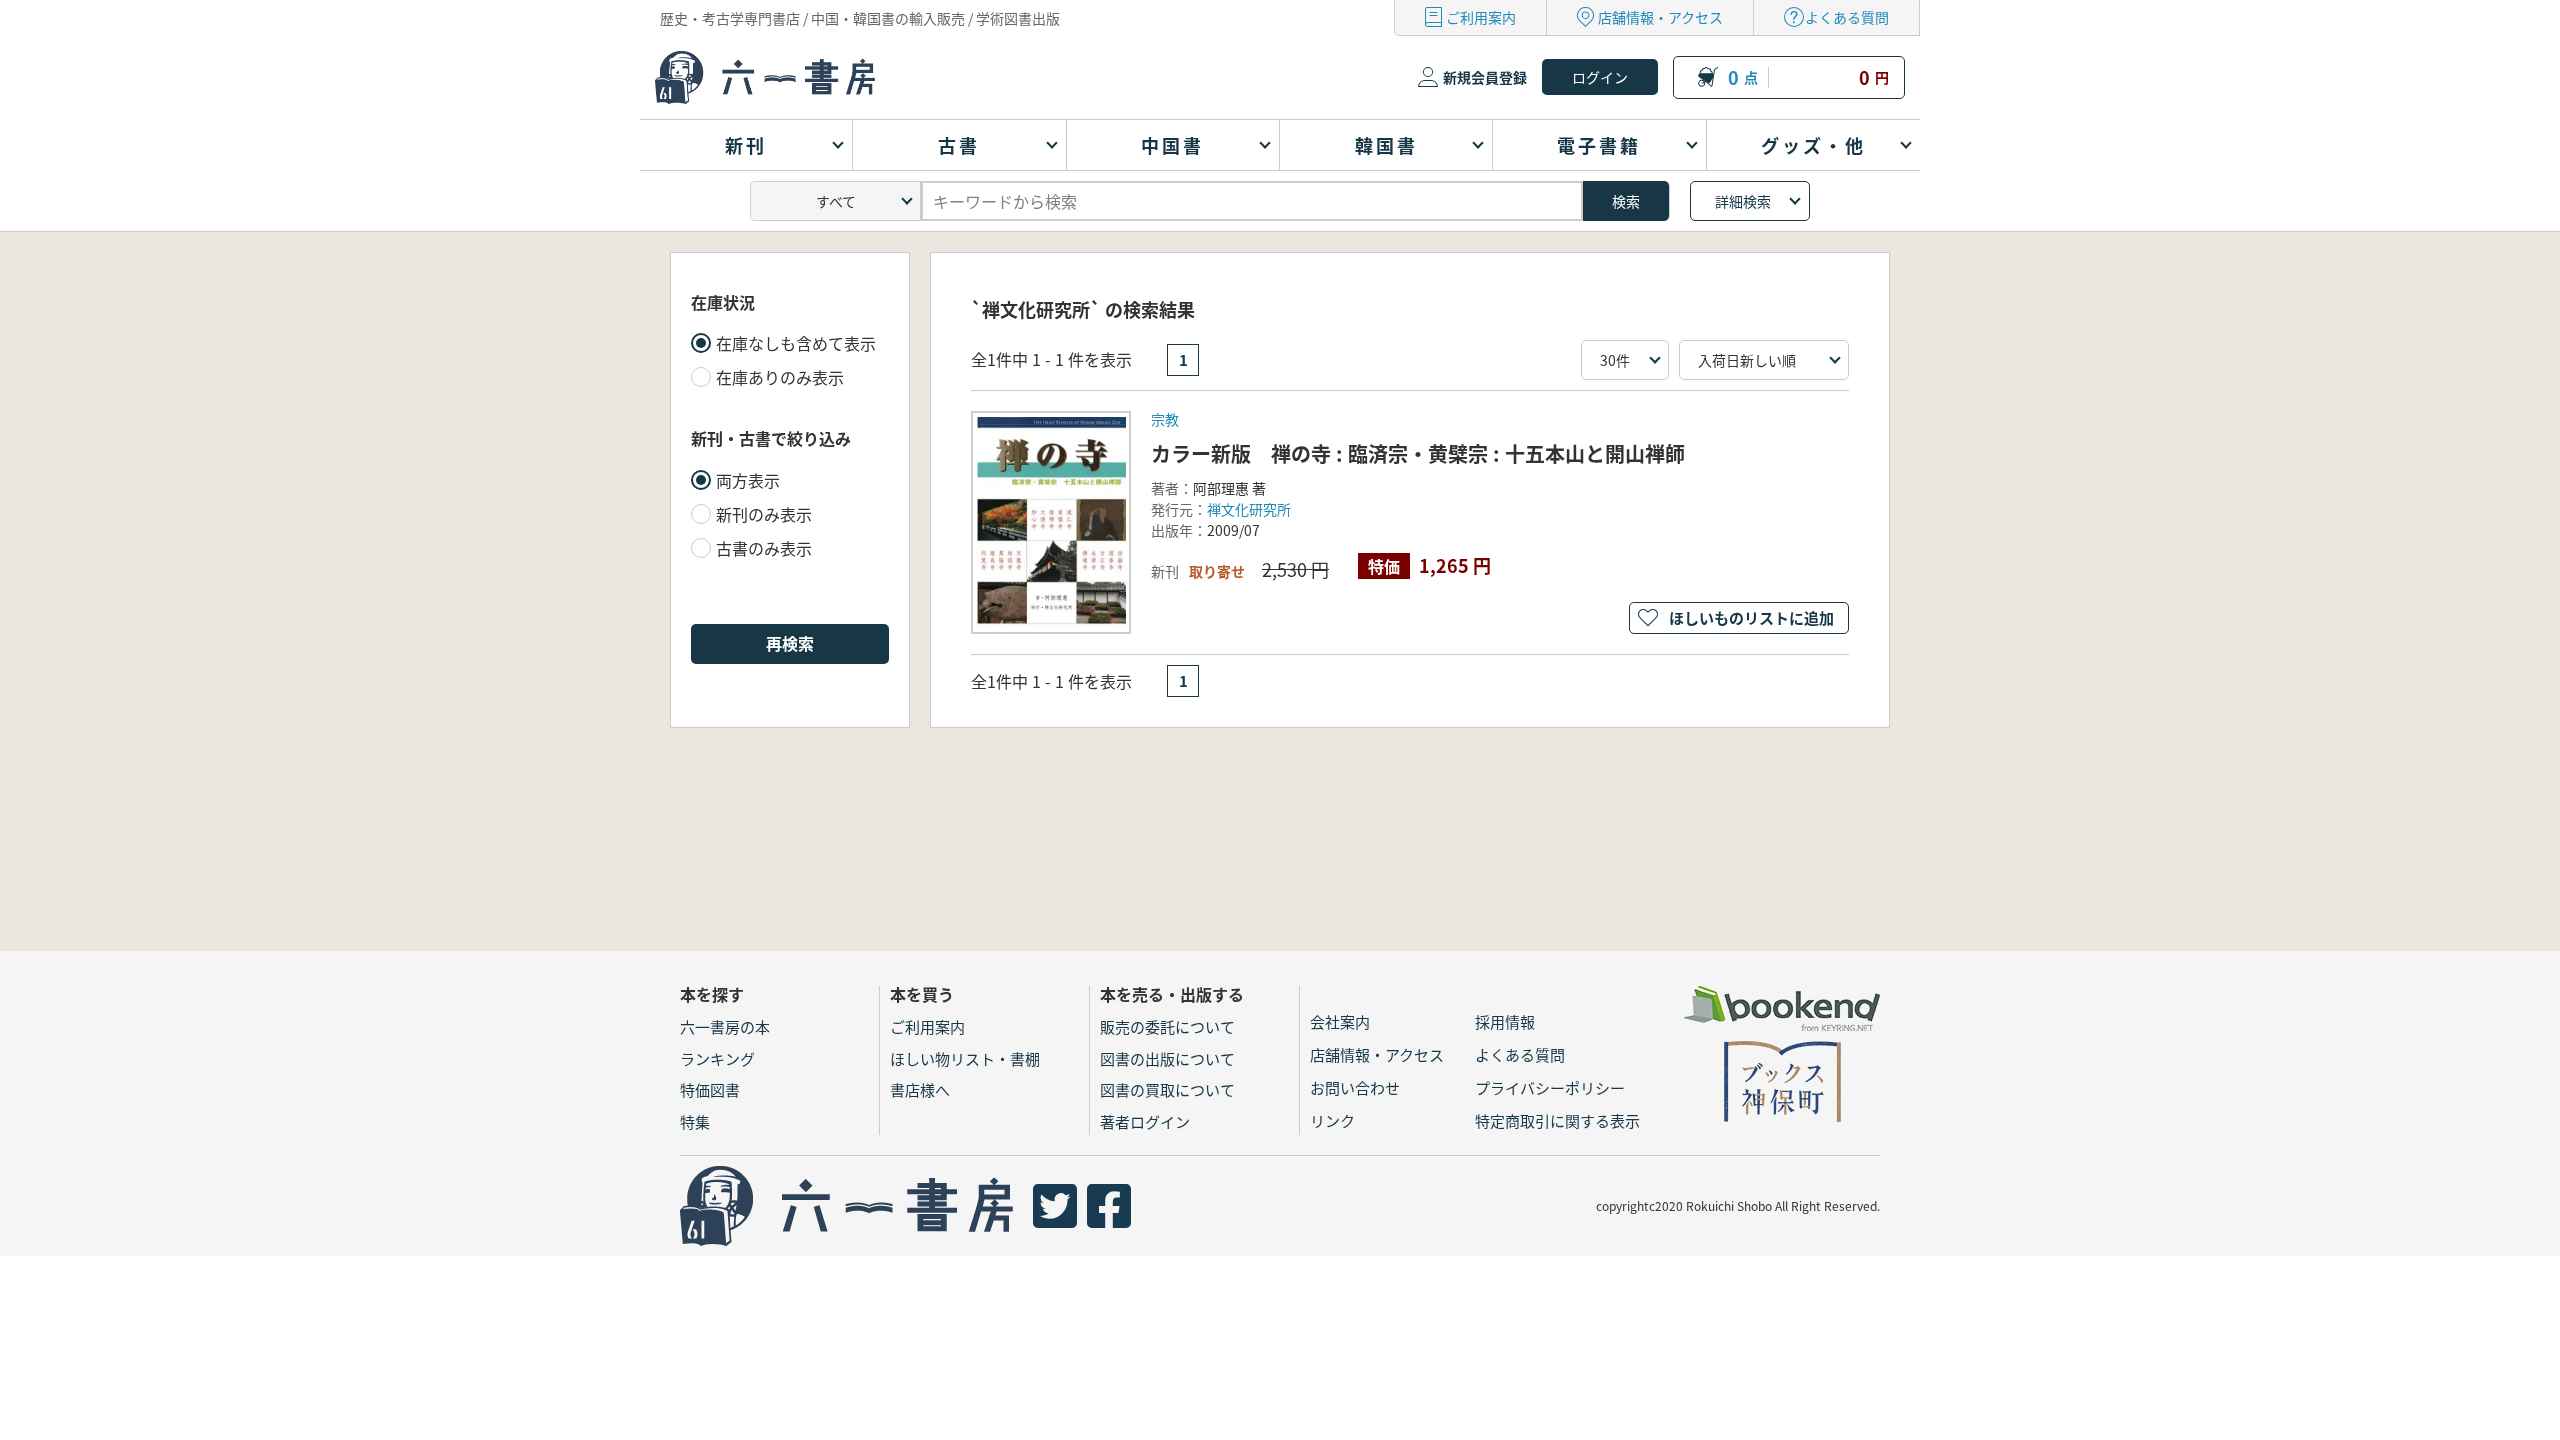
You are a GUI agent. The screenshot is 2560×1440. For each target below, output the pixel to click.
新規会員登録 (1485, 77)
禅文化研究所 (1249, 509)
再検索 (790, 643)
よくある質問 (1847, 17)
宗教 (1165, 419)
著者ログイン (1145, 1121)
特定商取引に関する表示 (1557, 1120)
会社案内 (1340, 1021)
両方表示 (748, 480)
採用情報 (1505, 1021)
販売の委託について (1167, 1026)
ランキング (717, 1058)
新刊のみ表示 (764, 514)
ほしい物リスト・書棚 (965, 1058)
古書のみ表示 (764, 548)
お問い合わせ (1355, 1087)
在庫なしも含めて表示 (796, 343)
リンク (1332, 1120)
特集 (695, 1121)
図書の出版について (1167, 1058)
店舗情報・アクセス (1660, 17)
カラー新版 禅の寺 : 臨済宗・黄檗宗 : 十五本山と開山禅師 (1418, 453)
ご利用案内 (1481, 17)
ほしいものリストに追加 (1751, 617)
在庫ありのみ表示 (780, 377)
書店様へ (920, 1089)
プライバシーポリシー (1550, 1087)
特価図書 (710, 1089)
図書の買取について (1167, 1089)
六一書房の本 (725, 1026)
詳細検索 (1743, 201)
